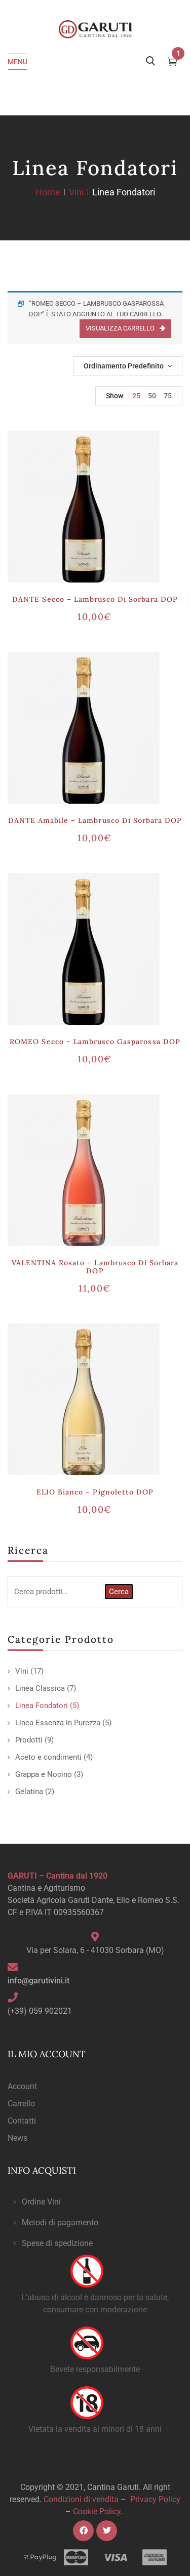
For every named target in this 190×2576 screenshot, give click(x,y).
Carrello (21, 2104)
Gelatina (29, 1792)
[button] (95, 2202)
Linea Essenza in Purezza (58, 1723)
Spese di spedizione (57, 2243)
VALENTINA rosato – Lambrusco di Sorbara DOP (95, 1267)
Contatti (22, 2121)
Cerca (119, 1592)
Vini (76, 192)
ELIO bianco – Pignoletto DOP (95, 1492)
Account (22, 2086)
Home (48, 192)
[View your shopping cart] (173, 63)
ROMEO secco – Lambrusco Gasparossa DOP (95, 1042)
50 (152, 396)
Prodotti (29, 1740)
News (17, 2138)
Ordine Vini (41, 2202)
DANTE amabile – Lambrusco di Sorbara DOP (95, 820)
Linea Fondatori (42, 1706)
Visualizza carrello (120, 328)
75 (168, 396)
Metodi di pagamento (60, 2222)
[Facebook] (83, 2531)
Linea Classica (40, 1688)
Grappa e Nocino (44, 1774)
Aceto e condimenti (48, 1757)
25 (136, 396)
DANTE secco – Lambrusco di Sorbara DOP (95, 599)
